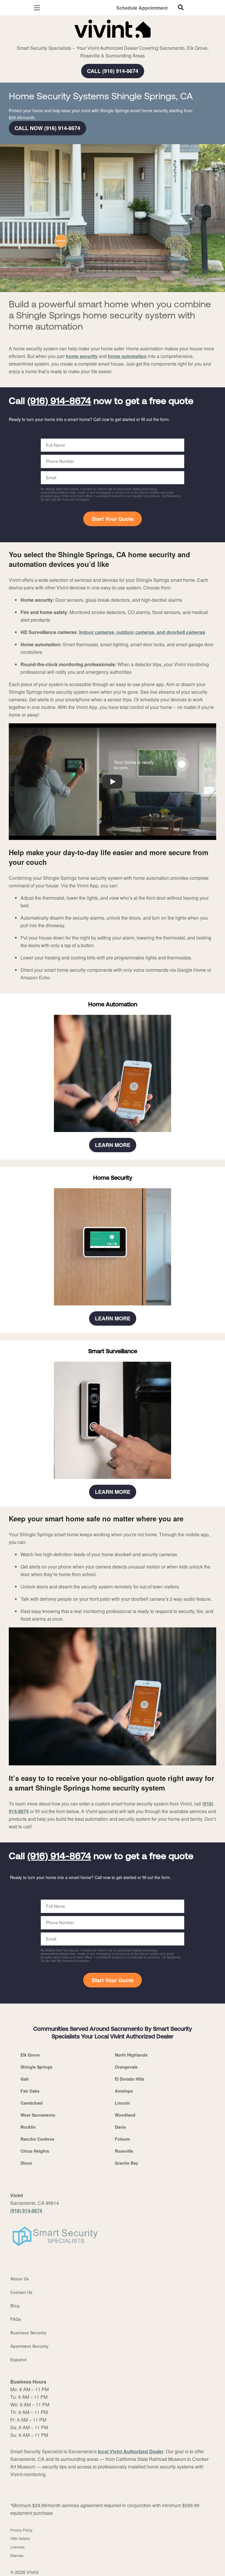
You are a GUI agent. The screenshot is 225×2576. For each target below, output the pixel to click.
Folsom (122, 2139)
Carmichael (32, 2103)
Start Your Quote (113, 519)
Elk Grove (30, 2055)
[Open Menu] (37, 8)
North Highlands (131, 2055)
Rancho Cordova (37, 2139)
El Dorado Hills (130, 2079)
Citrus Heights (35, 2151)
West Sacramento (38, 2115)
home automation (127, 356)
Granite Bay (127, 2163)
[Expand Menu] (62, 41)
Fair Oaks (30, 2091)
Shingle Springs (36, 2067)
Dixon (26, 2163)
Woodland (125, 2115)
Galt (25, 2079)
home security (82, 356)
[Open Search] (181, 7)
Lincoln (122, 2103)
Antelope (124, 2091)
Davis (120, 2127)
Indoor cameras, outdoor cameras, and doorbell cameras (142, 632)
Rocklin (28, 2127)
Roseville (124, 2151)
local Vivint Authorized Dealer (131, 2451)
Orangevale (126, 2067)
